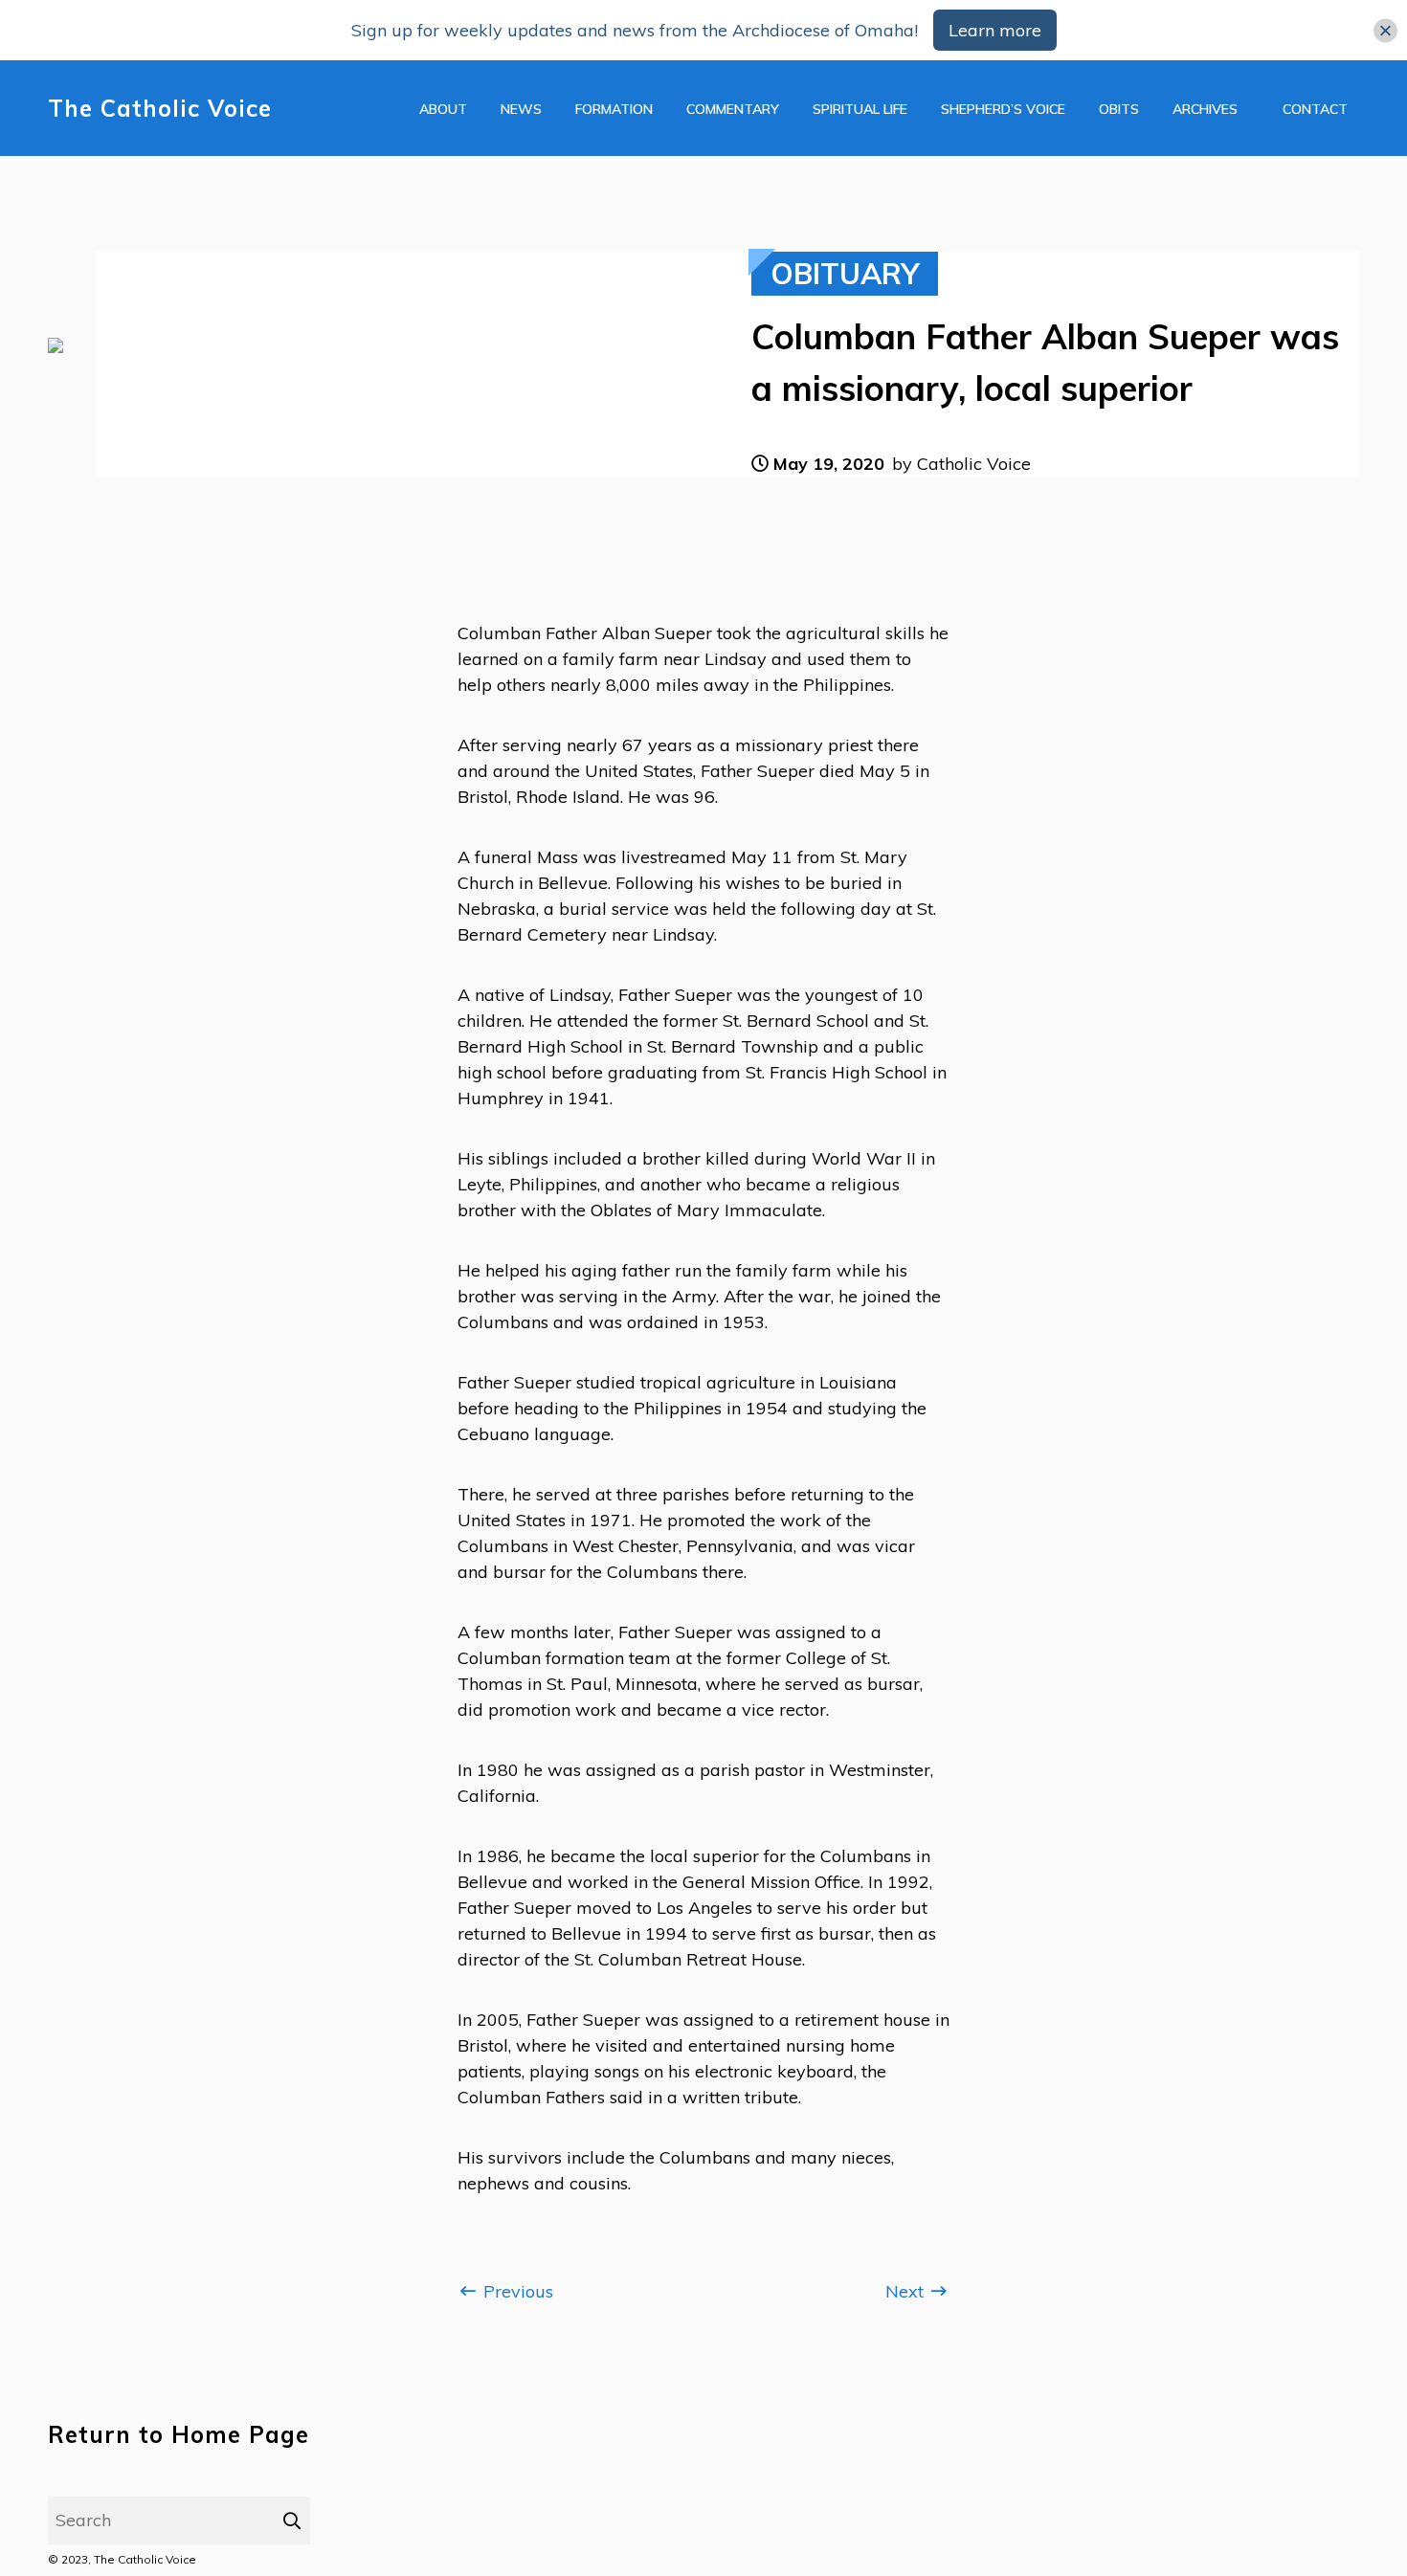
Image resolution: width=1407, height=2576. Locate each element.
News (521, 109)
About (443, 109)
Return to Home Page (179, 2435)
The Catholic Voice (160, 109)
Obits (1119, 109)
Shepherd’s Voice (1003, 109)
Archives (1205, 109)
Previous (516, 2291)
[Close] (1385, 30)
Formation (614, 109)
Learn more (995, 30)
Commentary (733, 109)
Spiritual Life (860, 109)
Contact (1315, 109)
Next (907, 2291)
